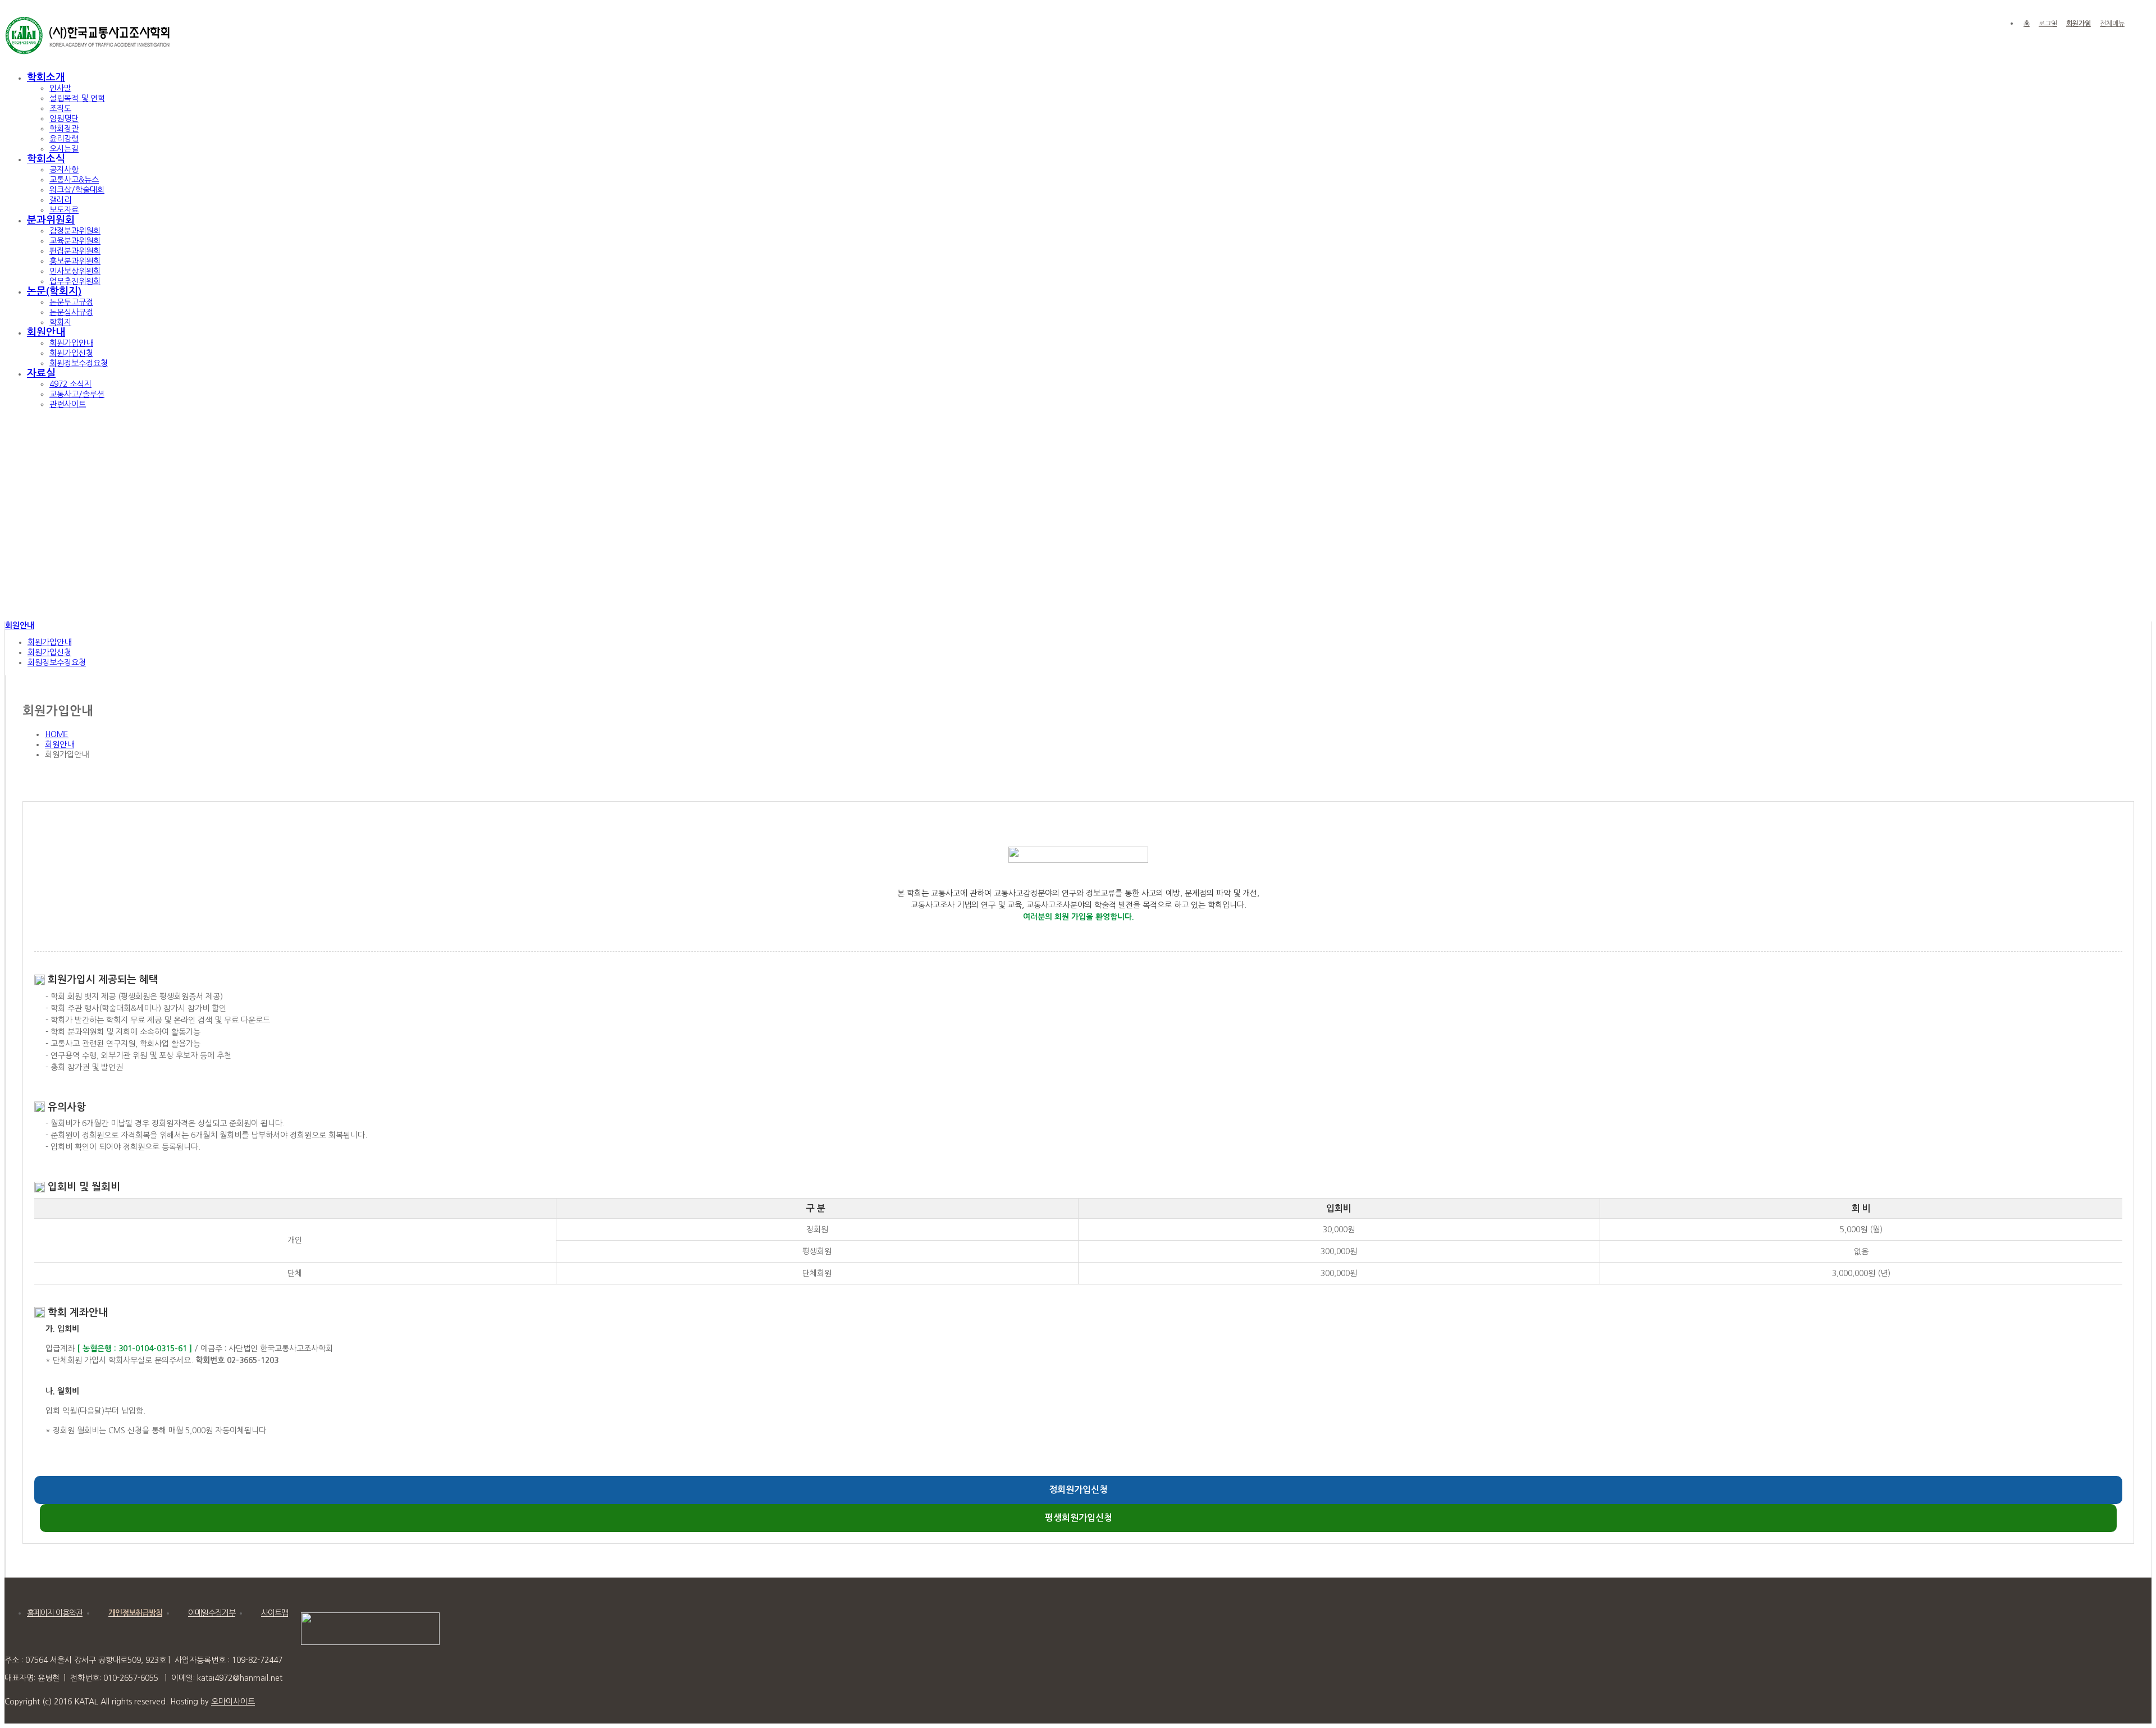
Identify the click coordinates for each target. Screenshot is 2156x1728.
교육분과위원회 (75, 241)
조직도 (60, 108)
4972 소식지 (70, 384)
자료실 (41, 373)
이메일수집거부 (212, 1613)
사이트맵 (275, 1613)
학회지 (60, 322)
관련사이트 (68, 404)
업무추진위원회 (75, 281)
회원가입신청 (71, 353)
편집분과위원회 (75, 251)
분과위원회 (51, 220)
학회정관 (64, 129)
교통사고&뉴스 (74, 180)
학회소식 (46, 159)
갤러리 (60, 200)
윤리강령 (64, 139)
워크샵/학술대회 (77, 190)
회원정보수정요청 (79, 363)
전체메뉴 (2112, 24)
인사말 (60, 88)
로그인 (2048, 24)
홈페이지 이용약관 (55, 1613)
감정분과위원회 (75, 231)
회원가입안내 (71, 343)
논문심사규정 (71, 312)
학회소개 (46, 77)
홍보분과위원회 (75, 261)
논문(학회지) (54, 291)
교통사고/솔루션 (77, 394)
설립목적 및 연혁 (77, 98)
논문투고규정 (71, 302)
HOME (57, 734)
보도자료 (64, 210)
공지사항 (64, 170)
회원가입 (2079, 24)
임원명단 (64, 118)
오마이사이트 (233, 1702)
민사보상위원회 (75, 271)
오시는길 (64, 149)
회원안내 (46, 332)
